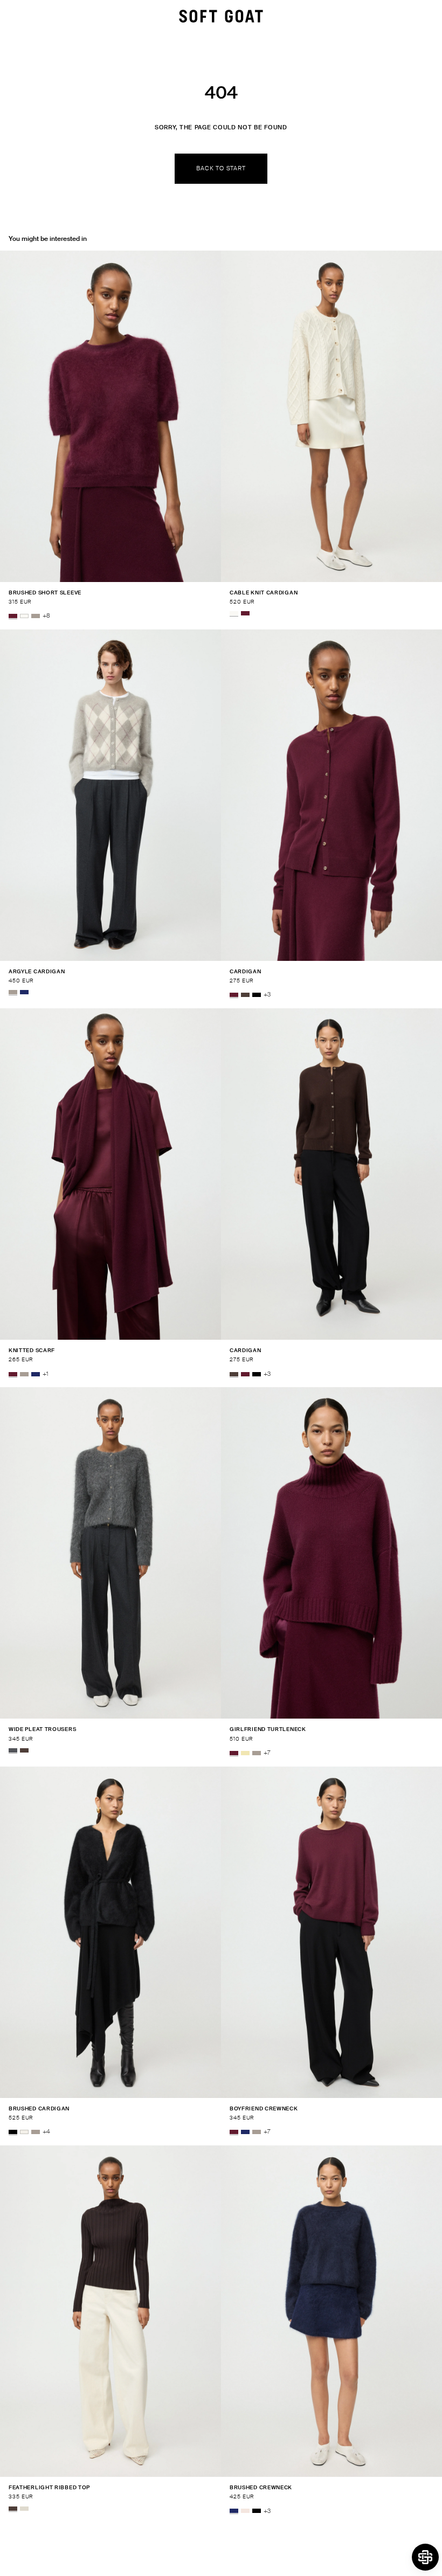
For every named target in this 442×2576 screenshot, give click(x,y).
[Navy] (24, 992)
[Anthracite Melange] (13, 1750)
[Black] (257, 995)
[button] (425, 2557)
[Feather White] (24, 616)
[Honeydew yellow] (245, 1753)
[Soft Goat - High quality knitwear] (221, 16)
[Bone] (24, 2509)
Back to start (221, 168)
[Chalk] (24, 2132)
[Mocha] (245, 995)
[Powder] (245, 2511)
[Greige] (36, 616)
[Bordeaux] (13, 616)
